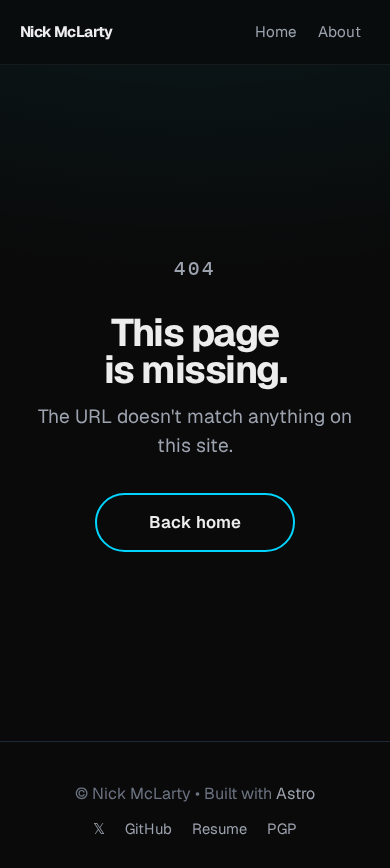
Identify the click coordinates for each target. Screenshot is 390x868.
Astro (295, 793)
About (339, 31)
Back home (195, 522)
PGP (282, 828)
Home (276, 31)
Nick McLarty (66, 31)
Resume (219, 828)
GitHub (148, 828)
